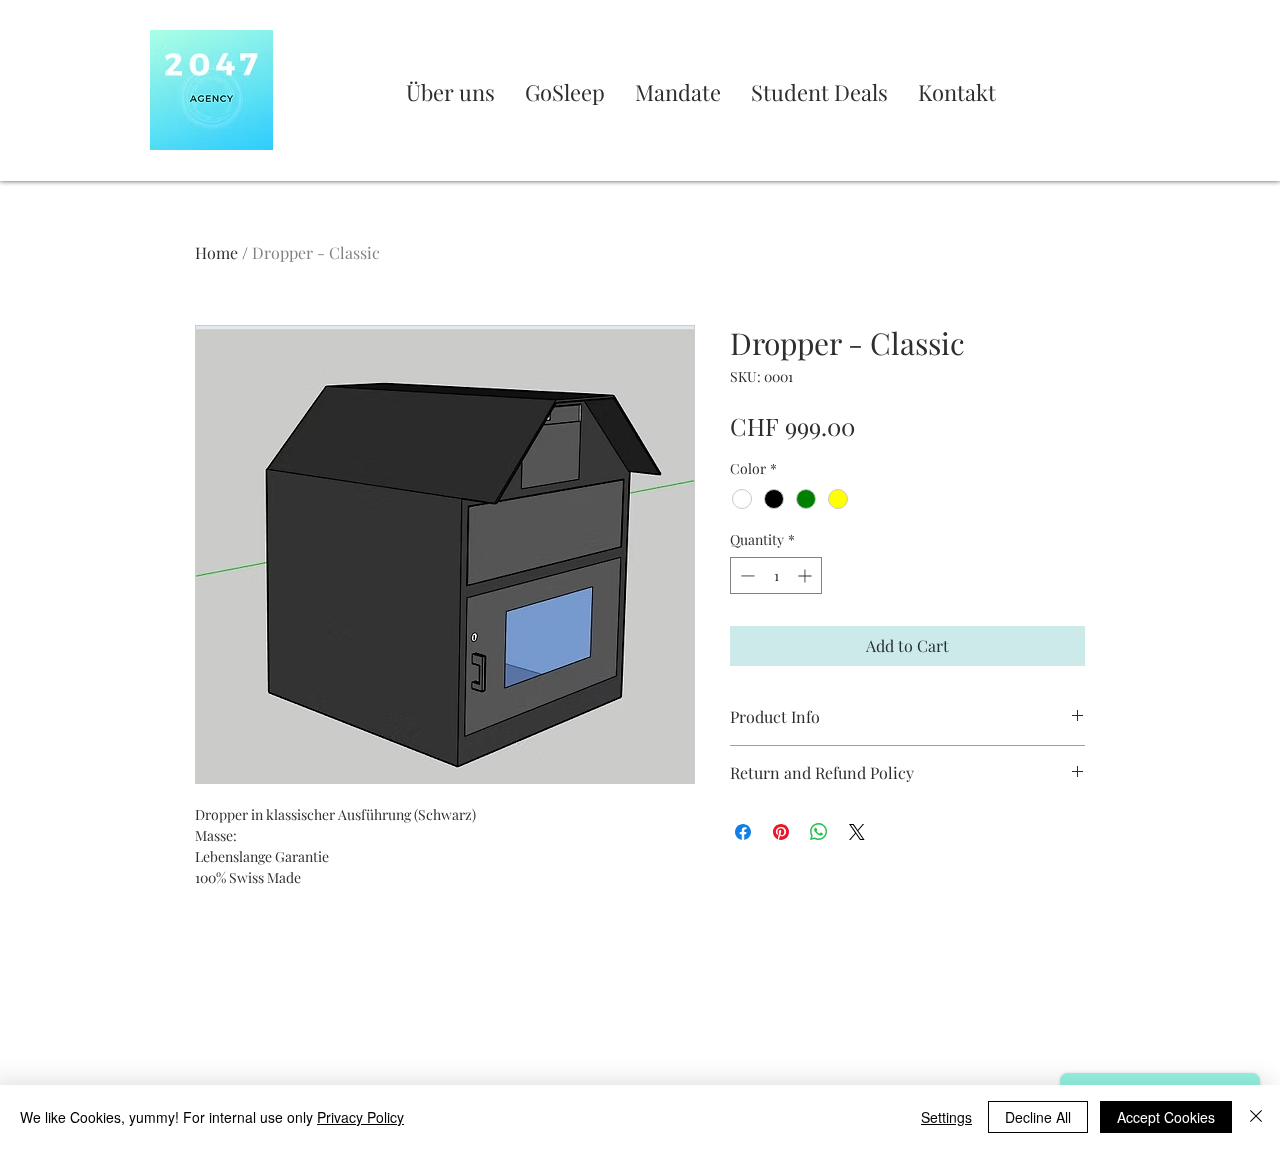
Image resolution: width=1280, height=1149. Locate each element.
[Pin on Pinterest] (781, 832)
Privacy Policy (360, 1117)
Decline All (1038, 1117)
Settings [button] (946, 1117)
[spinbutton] (776, 575)
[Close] (1256, 1117)
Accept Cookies (1166, 1117)
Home (216, 252)
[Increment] (806, 575)
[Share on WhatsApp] (819, 832)
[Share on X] (857, 832)
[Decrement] (745, 575)
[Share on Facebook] (743, 832)
